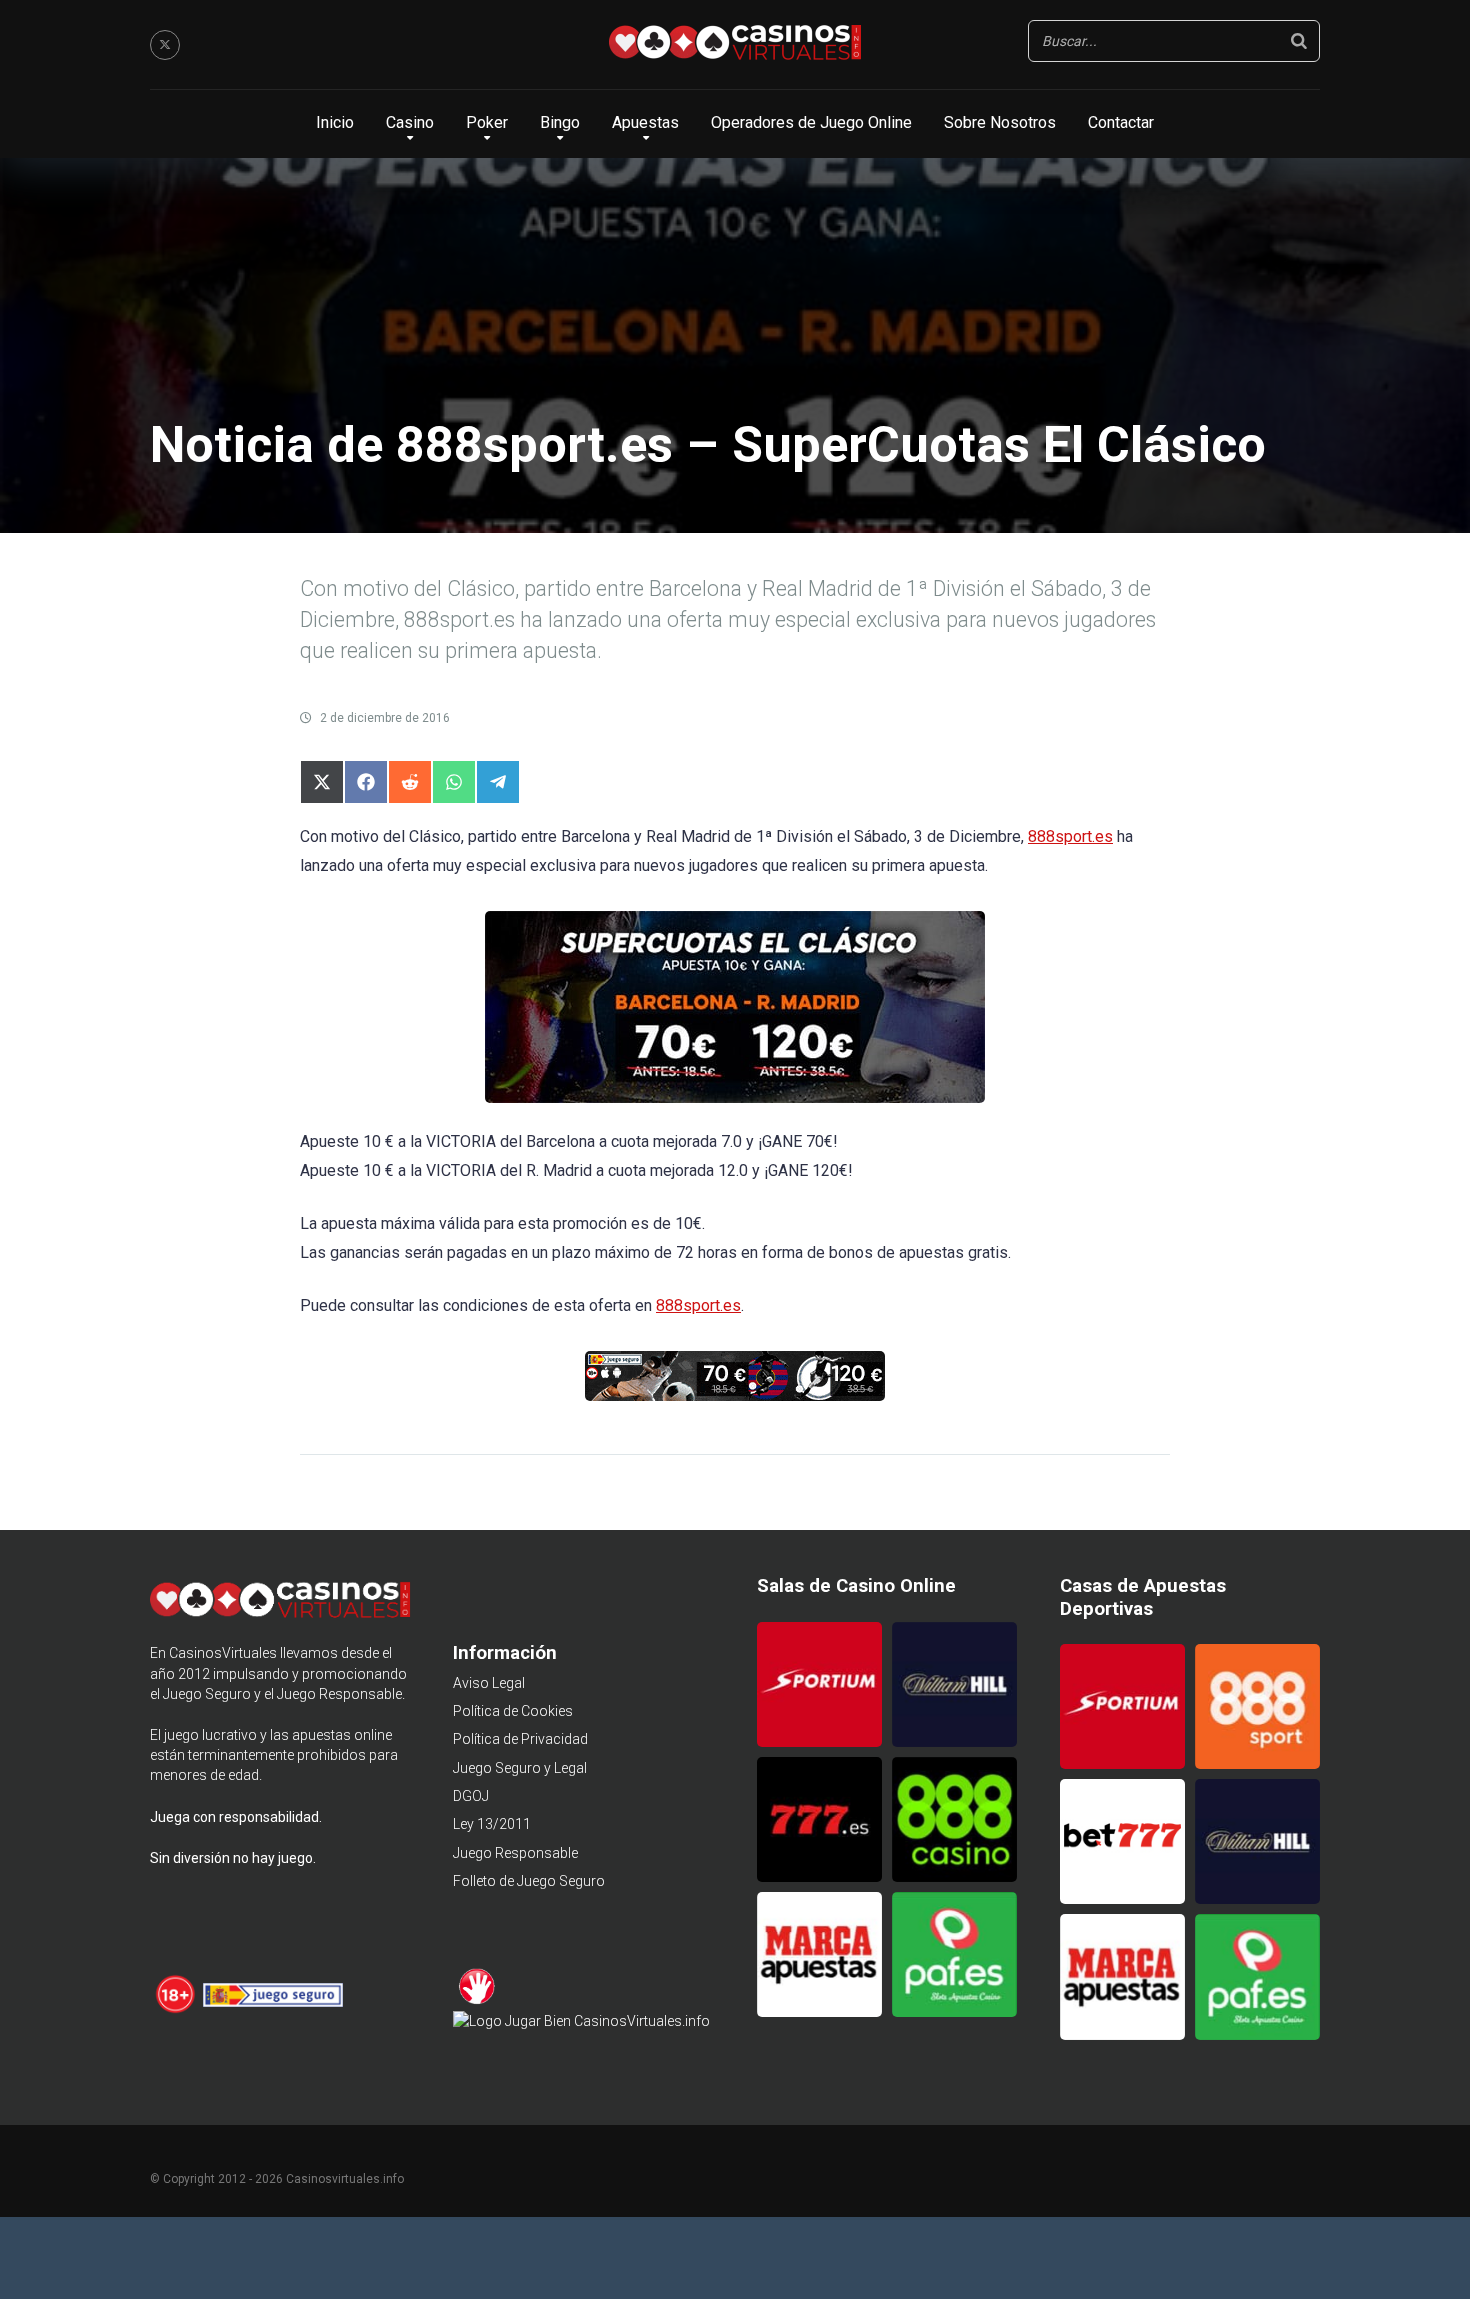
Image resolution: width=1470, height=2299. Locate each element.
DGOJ (471, 1796)
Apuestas (645, 122)
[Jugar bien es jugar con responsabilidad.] (581, 2021)
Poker (487, 122)
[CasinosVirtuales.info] (735, 45)
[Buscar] (1299, 41)
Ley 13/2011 (492, 1824)
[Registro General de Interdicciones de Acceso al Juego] (478, 2001)
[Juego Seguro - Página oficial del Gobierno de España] (273, 2010)
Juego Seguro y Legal (520, 1768)
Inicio (335, 122)
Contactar (1121, 122)
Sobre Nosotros (1000, 122)
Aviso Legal (489, 1683)
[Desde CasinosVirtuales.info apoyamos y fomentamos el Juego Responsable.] (176, 2010)
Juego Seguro (207, 1694)
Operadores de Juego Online (811, 122)
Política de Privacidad (520, 1739)
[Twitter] (165, 45)
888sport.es (1070, 836)
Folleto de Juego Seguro (529, 1881)
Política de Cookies (513, 1711)
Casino (410, 122)
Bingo (560, 122)
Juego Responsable (515, 1853)
